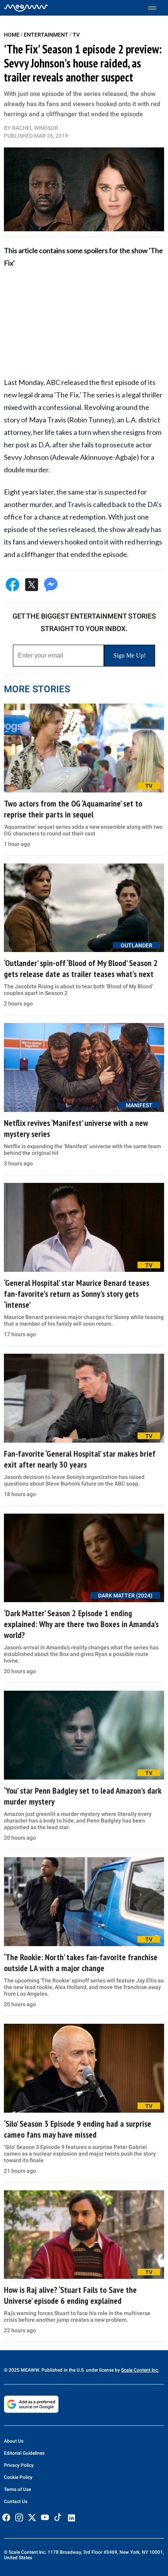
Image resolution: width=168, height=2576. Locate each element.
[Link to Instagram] (19, 2517)
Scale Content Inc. (140, 2370)
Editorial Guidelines (24, 2453)
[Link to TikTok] (58, 2519)
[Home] (26, 8)
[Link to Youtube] (45, 2517)
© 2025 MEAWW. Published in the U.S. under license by (63, 2370)
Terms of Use (17, 2489)
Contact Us (16, 2502)
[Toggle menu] (156, 8)
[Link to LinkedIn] (71, 2518)
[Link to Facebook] (6, 2517)
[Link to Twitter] (32, 2517)
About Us (14, 2441)
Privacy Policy (19, 2465)
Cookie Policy (18, 2477)
